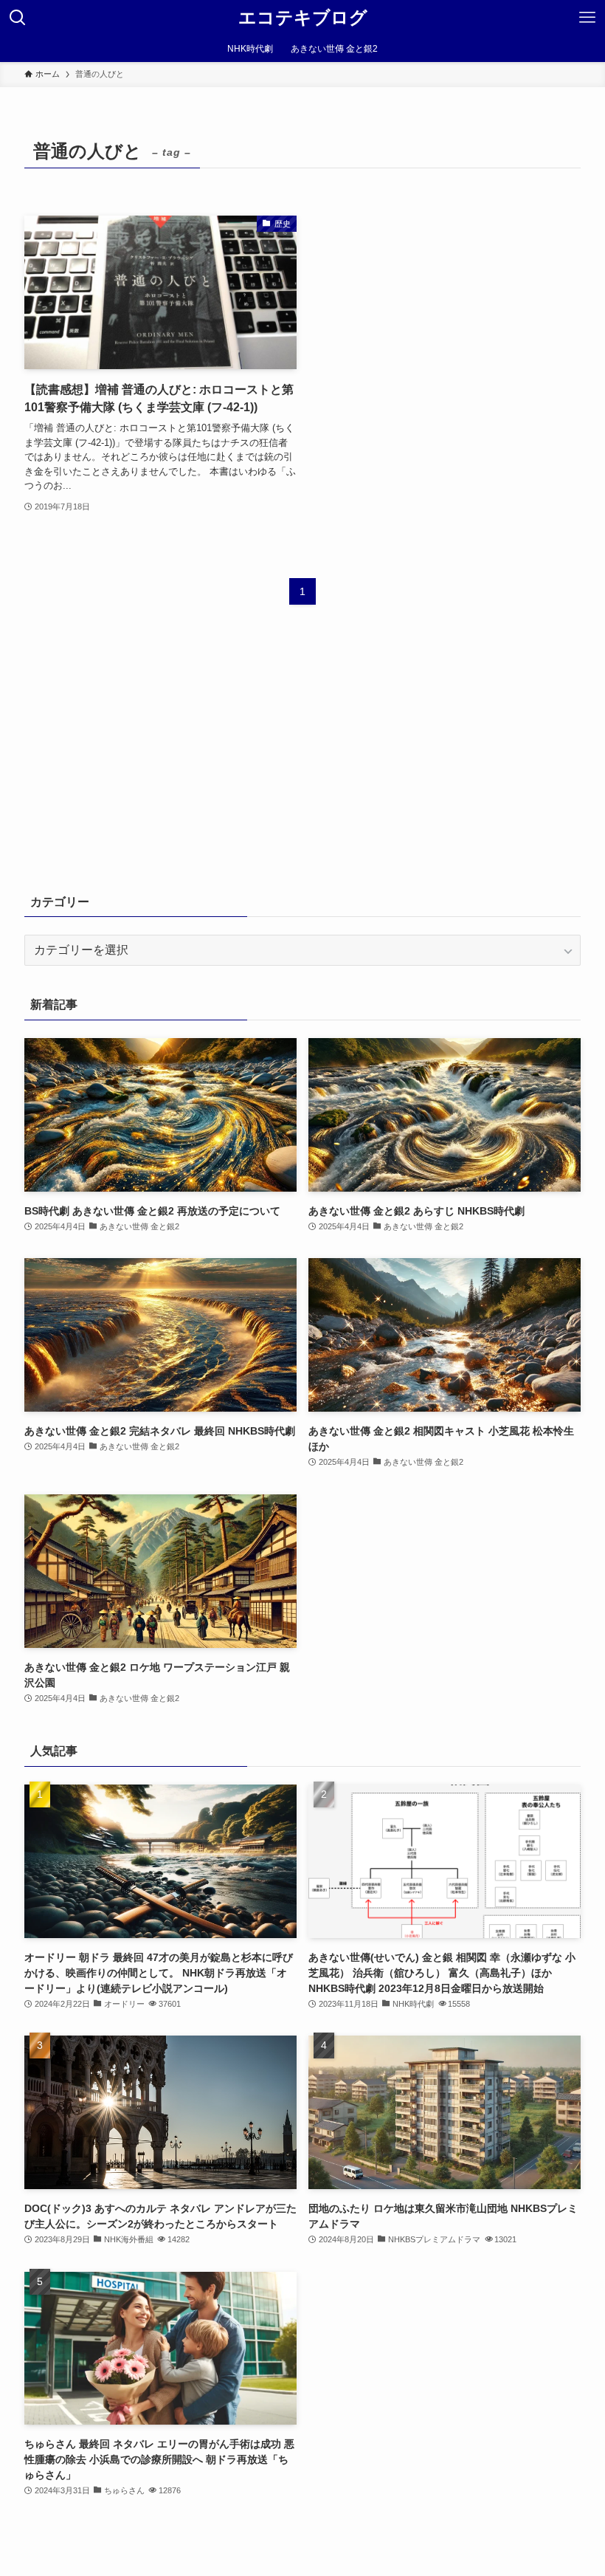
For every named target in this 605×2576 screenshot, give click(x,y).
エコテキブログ (303, 18)
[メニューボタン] (587, 18)
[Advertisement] (302, 760)
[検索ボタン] (18, 18)
